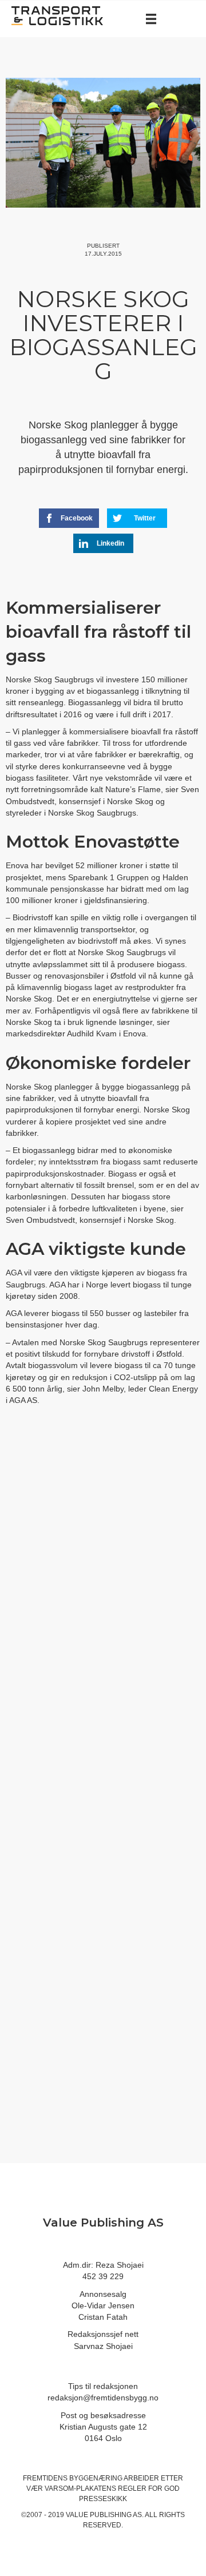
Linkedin (110, 543)
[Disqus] (103, 1607)
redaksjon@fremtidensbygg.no (103, 2398)
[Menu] (151, 19)
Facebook (77, 518)
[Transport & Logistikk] (57, 15)
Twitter (145, 518)
